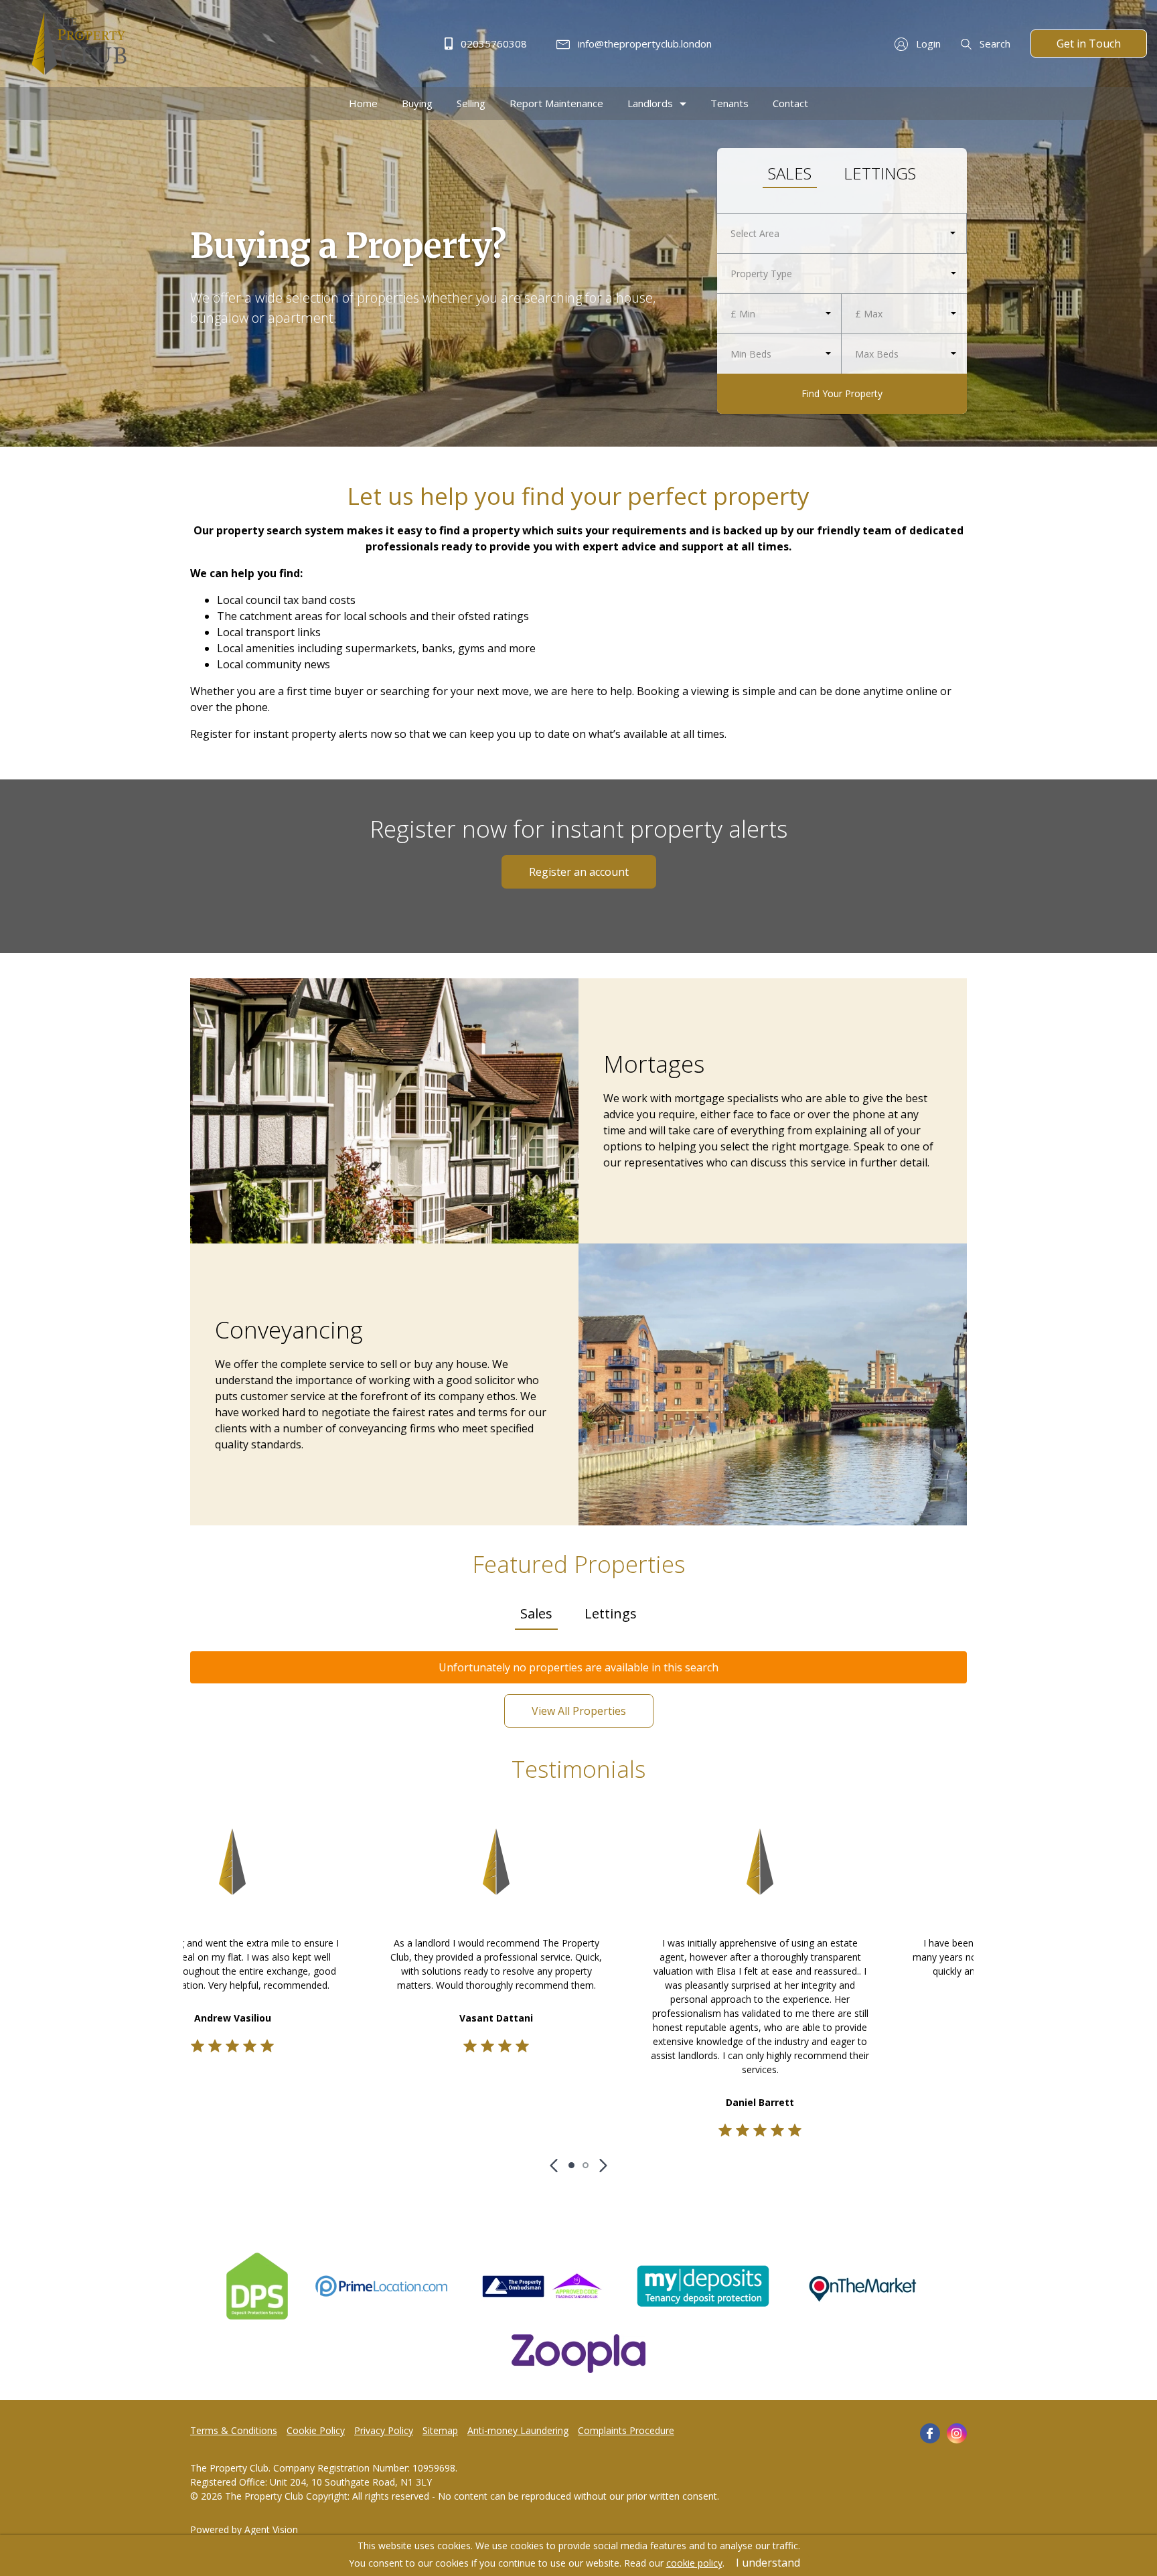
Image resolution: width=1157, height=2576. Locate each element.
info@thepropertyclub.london (643, 44)
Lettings (880, 173)
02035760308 (492, 44)
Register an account (579, 872)
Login (927, 44)
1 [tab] (571, 2165)
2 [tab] (586, 2165)
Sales (790, 173)
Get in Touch (1089, 44)
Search (994, 44)
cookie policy (694, 2563)
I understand (768, 2563)
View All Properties (579, 1711)
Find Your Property (842, 393)
